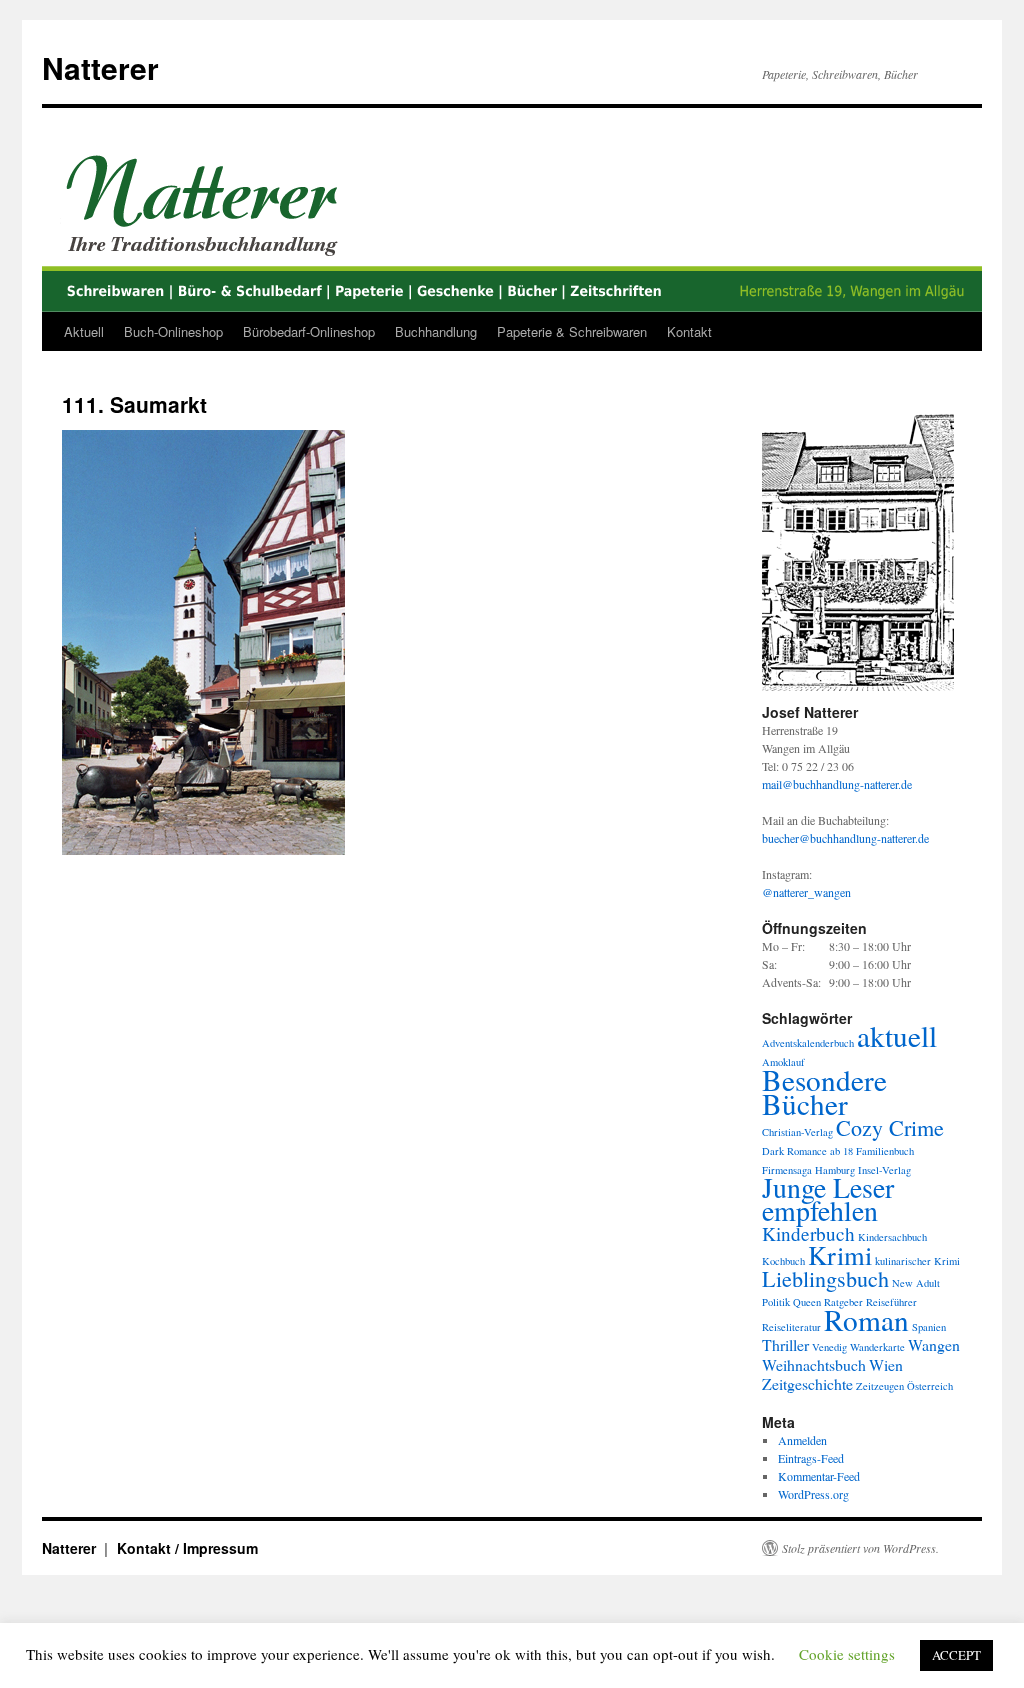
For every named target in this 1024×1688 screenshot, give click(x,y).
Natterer (100, 67)
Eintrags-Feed (811, 1458)
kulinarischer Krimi (917, 1261)
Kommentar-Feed (819, 1476)
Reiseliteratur (791, 1327)
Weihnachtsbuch (814, 1364)
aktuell (897, 1035)
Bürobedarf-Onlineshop (309, 331)
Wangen (934, 1344)
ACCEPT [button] (956, 1655)
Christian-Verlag (797, 1132)
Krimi (840, 1254)
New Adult (916, 1283)
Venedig (829, 1347)
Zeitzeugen (880, 1386)
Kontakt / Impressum (187, 1548)
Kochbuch (783, 1261)
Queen (807, 1302)
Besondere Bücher (824, 1091)
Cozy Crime (890, 1127)
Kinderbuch (808, 1233)
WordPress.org (813, 1494)
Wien (886, 1364)
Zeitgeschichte (807, 1383)
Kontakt (689, 331)
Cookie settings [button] (847, 1654)
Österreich (930, 1386)
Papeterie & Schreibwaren (572, 331)
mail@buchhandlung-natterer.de (837, 784)
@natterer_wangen (806, 892)
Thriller (785, 1344)
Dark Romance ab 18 (807, 1151)
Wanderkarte (877, 1347)
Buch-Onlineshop (173, 331)
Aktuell (84, 331)
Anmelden (802, 1440)
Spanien (929, 1327)
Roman (866, 1319)
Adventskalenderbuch (808, 1043)
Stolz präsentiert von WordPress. (860, 1548)
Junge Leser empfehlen (828, 1199)
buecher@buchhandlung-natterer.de (845, 838)
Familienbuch (885, 1151)
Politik (776, 1302)
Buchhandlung (436, 331)
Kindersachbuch (892, 1237)
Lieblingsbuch (825, 1278)
